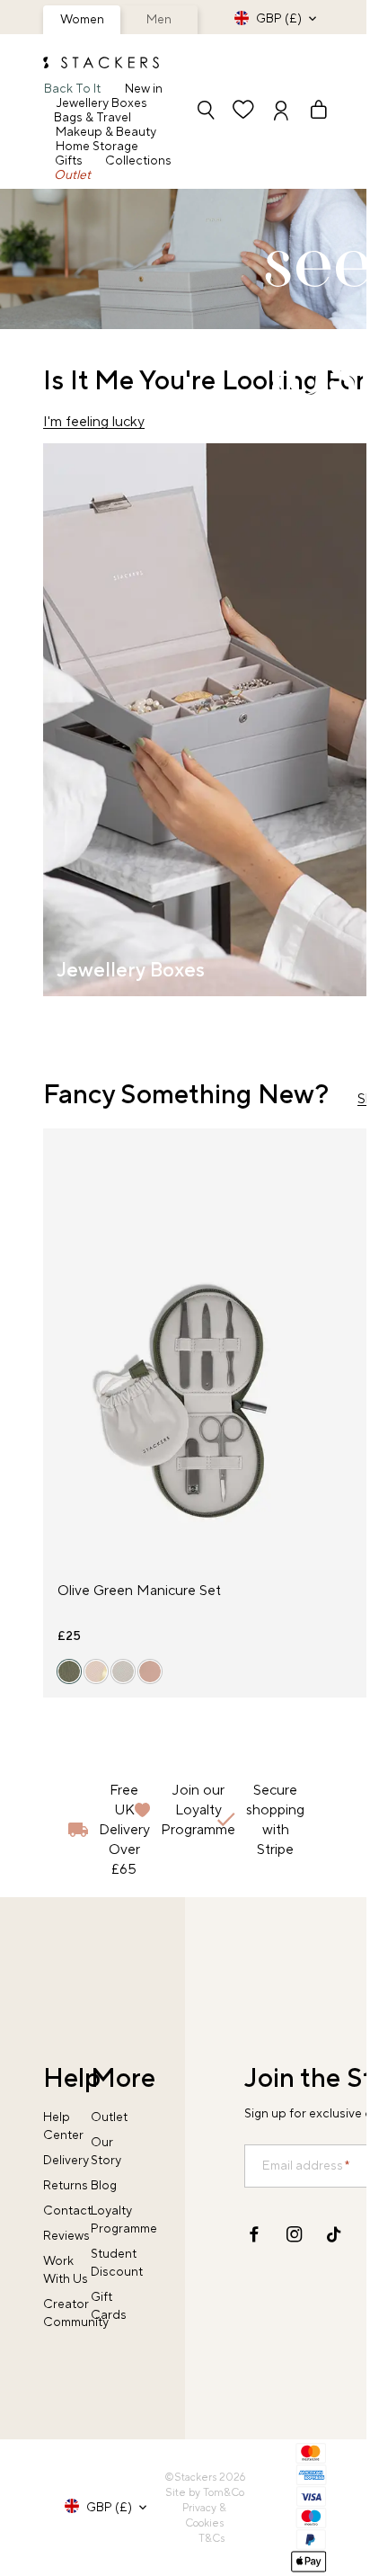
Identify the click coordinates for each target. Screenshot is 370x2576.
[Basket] (311, 112)
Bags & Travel (92, 118)
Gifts (69, 161)
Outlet (72, 175)
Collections (138, 161)
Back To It (72, 89)
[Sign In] (281, 112)
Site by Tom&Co (205, 2493)
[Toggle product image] (57, 1360)
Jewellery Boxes (102, 103)
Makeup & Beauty (106, 132)
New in (144, 89)
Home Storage (97, 147)
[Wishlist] (243, 112)
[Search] (206, 112)
